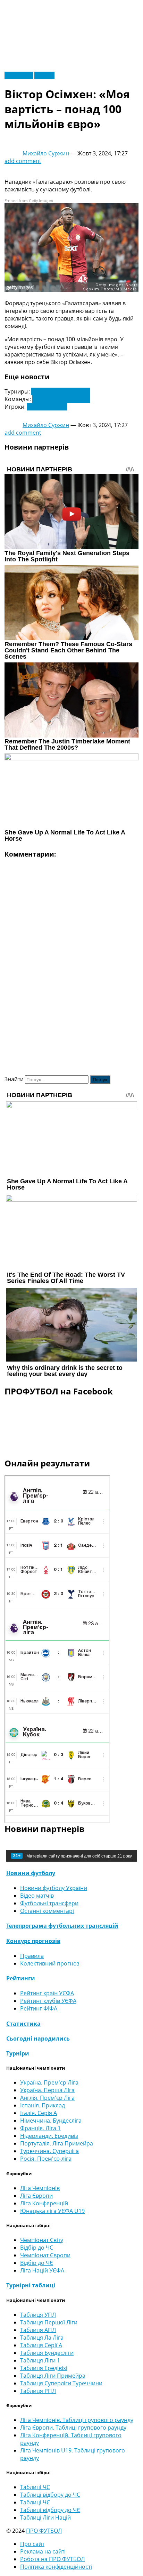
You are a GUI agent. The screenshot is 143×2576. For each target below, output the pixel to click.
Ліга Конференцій (44, 2203)
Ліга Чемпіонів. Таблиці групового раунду (77, 2420)
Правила (32, 1956)
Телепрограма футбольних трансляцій (62, 1926)
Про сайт (32, 2544)
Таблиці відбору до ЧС (50, 2495)
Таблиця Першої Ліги (49, 2322)
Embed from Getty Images (29, 201)
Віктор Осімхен (47, 407)
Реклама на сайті (43, 2551)
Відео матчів (37, 1896)
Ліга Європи (36, 2196)
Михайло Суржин (46, 153)
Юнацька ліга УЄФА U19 (52, 2211)
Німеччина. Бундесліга (51, 2121)
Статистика (23, 2024)
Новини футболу (31, 1873)
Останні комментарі (47, 1911)
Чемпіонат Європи (45, 2255)
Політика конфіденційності (56, 2567)
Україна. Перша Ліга (47, 2090)
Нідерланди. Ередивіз (49, 2136)
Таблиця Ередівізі (44, 2368)
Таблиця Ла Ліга (42, 2338)
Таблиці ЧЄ (35, 2502)
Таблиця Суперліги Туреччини (61, 2383)
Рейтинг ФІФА (39, 2008)
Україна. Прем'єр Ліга (49, 2082)
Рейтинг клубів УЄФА (48, 2001)
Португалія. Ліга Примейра (57, 2143)
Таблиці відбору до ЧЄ (50, 2510)
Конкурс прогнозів (33, 1941)
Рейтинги (21, 1978)
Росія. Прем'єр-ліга (46, 2159)
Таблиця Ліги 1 (40, 2360)
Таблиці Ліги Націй (45, 2518)
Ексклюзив (19, 75)
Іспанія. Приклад (43, 2105)
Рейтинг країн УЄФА (47, 1993)
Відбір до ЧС (37, 2248)
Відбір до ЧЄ (37, 2263)
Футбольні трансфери (49, 1903)
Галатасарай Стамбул (61, 399)
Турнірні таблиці (31, 2285)
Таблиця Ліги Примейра (53, 2376)
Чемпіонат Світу (42, 2240)
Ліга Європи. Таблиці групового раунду (73, 2428)
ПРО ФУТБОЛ (44, 2531)
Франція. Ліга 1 (40, 2128)
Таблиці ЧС (35, 2487)
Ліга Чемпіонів (40, 2188)
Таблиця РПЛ (38, 2391)
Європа (44, 75)
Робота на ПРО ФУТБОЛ (52, 2559)
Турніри (18, 2053)
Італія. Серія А (39, 2113)
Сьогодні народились (38, 2039)
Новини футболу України (54, 1888)
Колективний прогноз (50, 1963)
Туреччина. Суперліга (61, 391)
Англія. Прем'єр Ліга (47, 2098)
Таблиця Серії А (41, 2345)
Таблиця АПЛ (38, 2330)
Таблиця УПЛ (38, 2315)
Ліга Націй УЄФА (42, 2270)
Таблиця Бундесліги (47, 2353)
